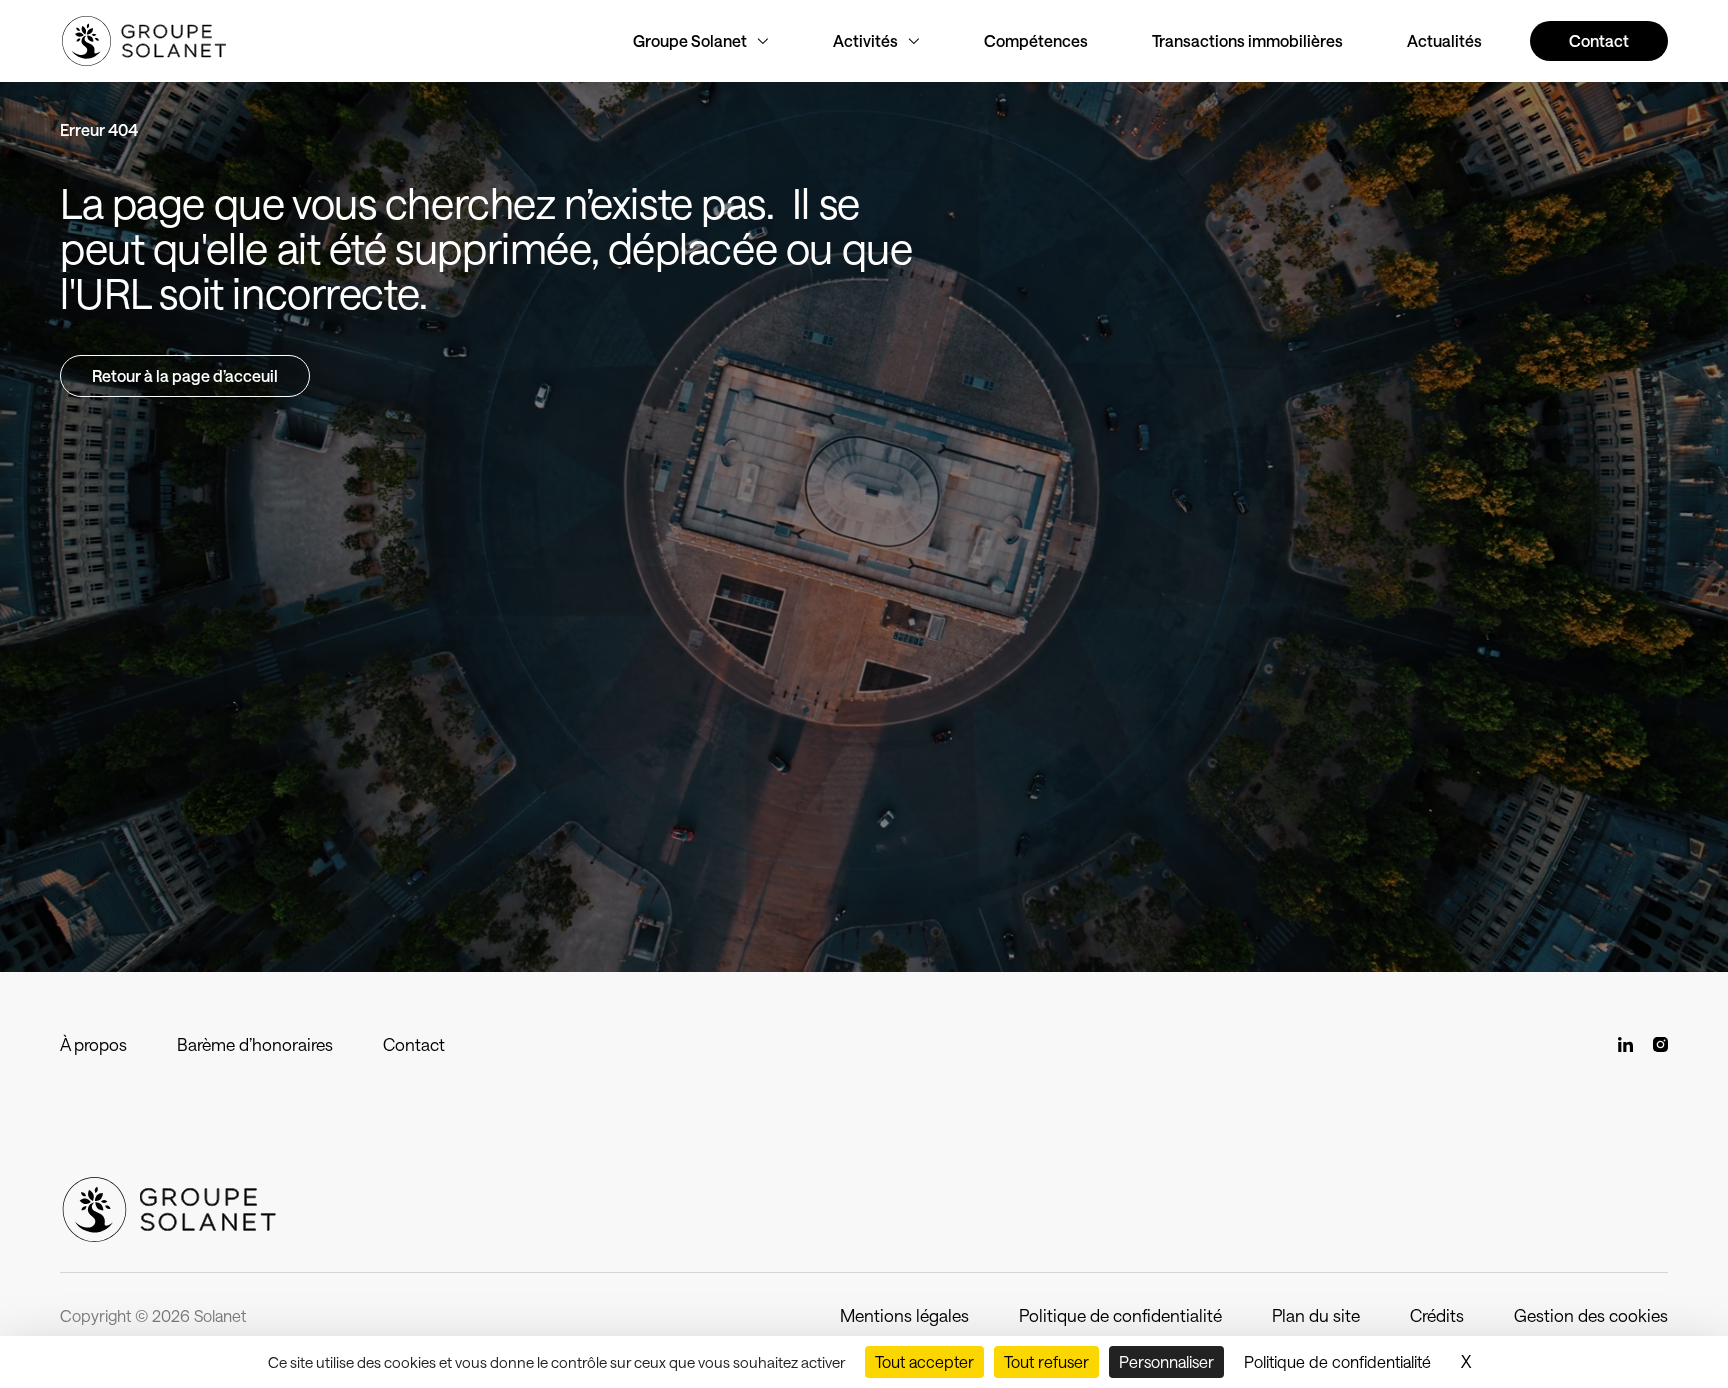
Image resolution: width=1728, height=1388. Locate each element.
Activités (865, 40)
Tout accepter (924, 1361)
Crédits (1437, 1315)
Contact (414, 1044)
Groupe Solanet (690, 40)
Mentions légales (904, 1315)
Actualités (1444, 40)
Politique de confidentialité (1120, 1315)
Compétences (1036, 40)
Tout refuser (1046, 1361)
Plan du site (1316, 1315)
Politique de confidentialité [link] (1337, 1361)
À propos (93, 1044)
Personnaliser (1166, 1361)
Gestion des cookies (1591, 1315)
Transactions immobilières (1247, 40)
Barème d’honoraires (255, 1044)
